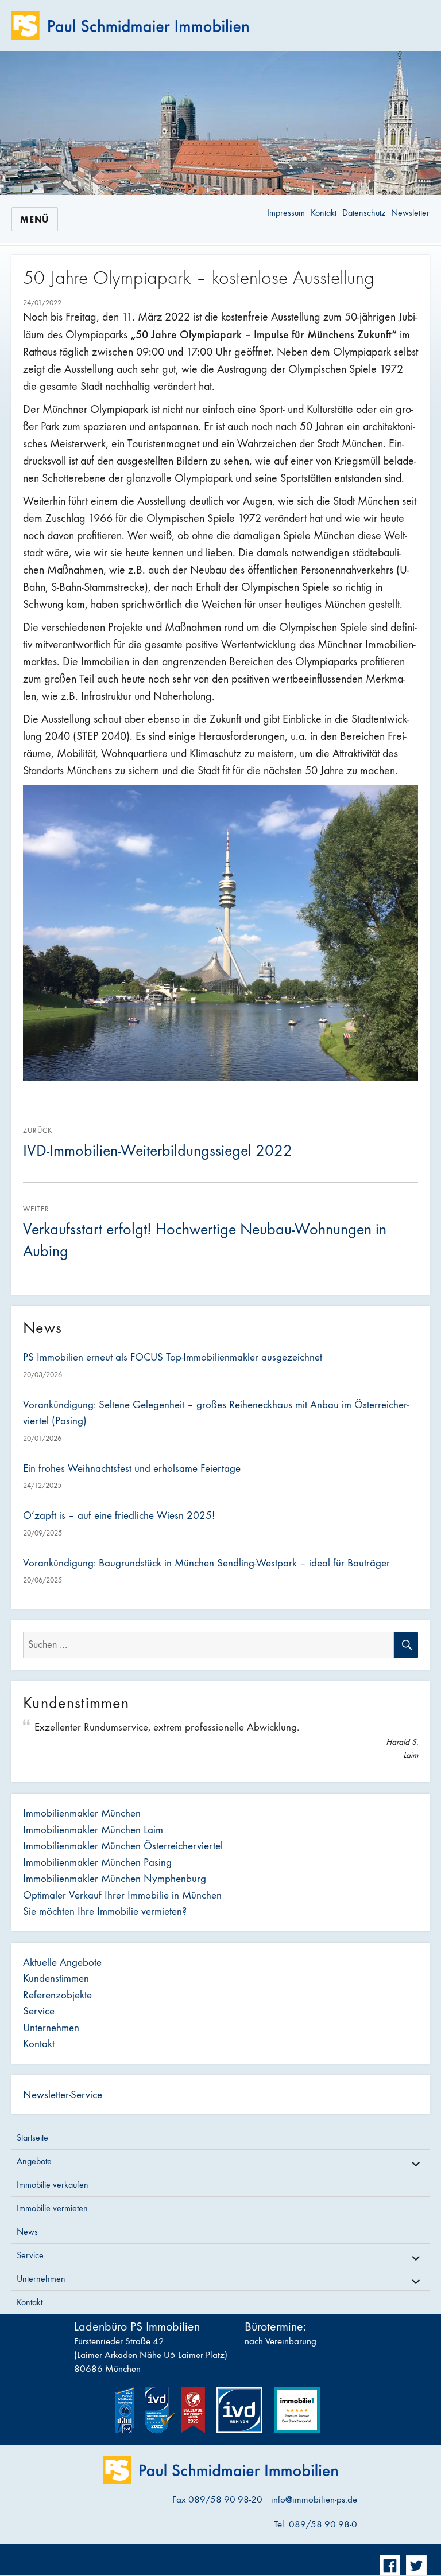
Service (39, 2011)
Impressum (286, 213)
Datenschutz (364, 213)
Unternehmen (51, 2028)
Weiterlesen (218, 172)
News (27, 2232)
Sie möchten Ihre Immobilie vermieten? (105, 1911)
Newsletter (410, 213)
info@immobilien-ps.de (314, 2500)
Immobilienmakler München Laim (93, 1830)
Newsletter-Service (63, 2095)
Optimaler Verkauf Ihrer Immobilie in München (122, 1895)
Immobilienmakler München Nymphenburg (115, 1879)
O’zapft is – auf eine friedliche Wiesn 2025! (119, 1515)
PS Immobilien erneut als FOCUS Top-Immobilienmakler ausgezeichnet (173, 1357)
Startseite (32, 2137)
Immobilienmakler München (82, 1813)
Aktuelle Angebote (62, 1962)
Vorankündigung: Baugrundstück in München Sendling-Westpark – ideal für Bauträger (206, 1563)
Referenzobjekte (57, 1995)
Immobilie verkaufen (53, 2185)
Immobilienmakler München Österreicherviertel (123, 1846)
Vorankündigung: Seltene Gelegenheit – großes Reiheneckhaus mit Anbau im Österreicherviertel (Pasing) (216, 1413)
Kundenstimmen (56, 1978)
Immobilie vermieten (52, 2208)
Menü (35, 219)
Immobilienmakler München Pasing (97, 1862)
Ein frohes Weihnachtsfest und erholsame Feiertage (132, 1468)
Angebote (34, 2161)
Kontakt (324, 213)
